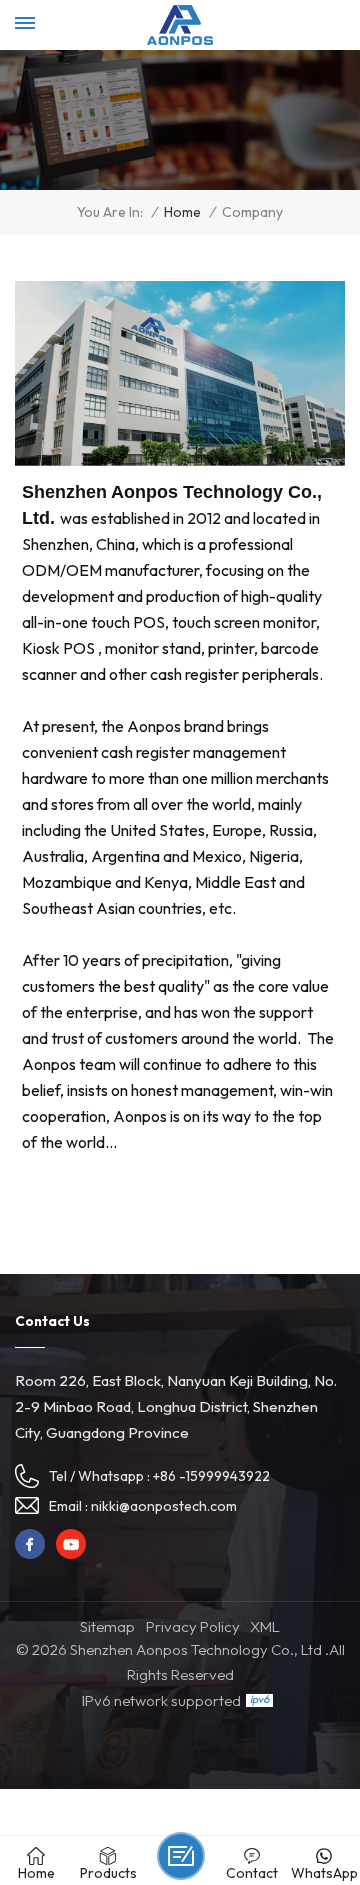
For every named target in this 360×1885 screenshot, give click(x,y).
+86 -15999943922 (211, 1476)
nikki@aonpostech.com (164, 1506)
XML (265, 1626)
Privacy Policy (193, 1626)
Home (182, 212)
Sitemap (107, 1626)
